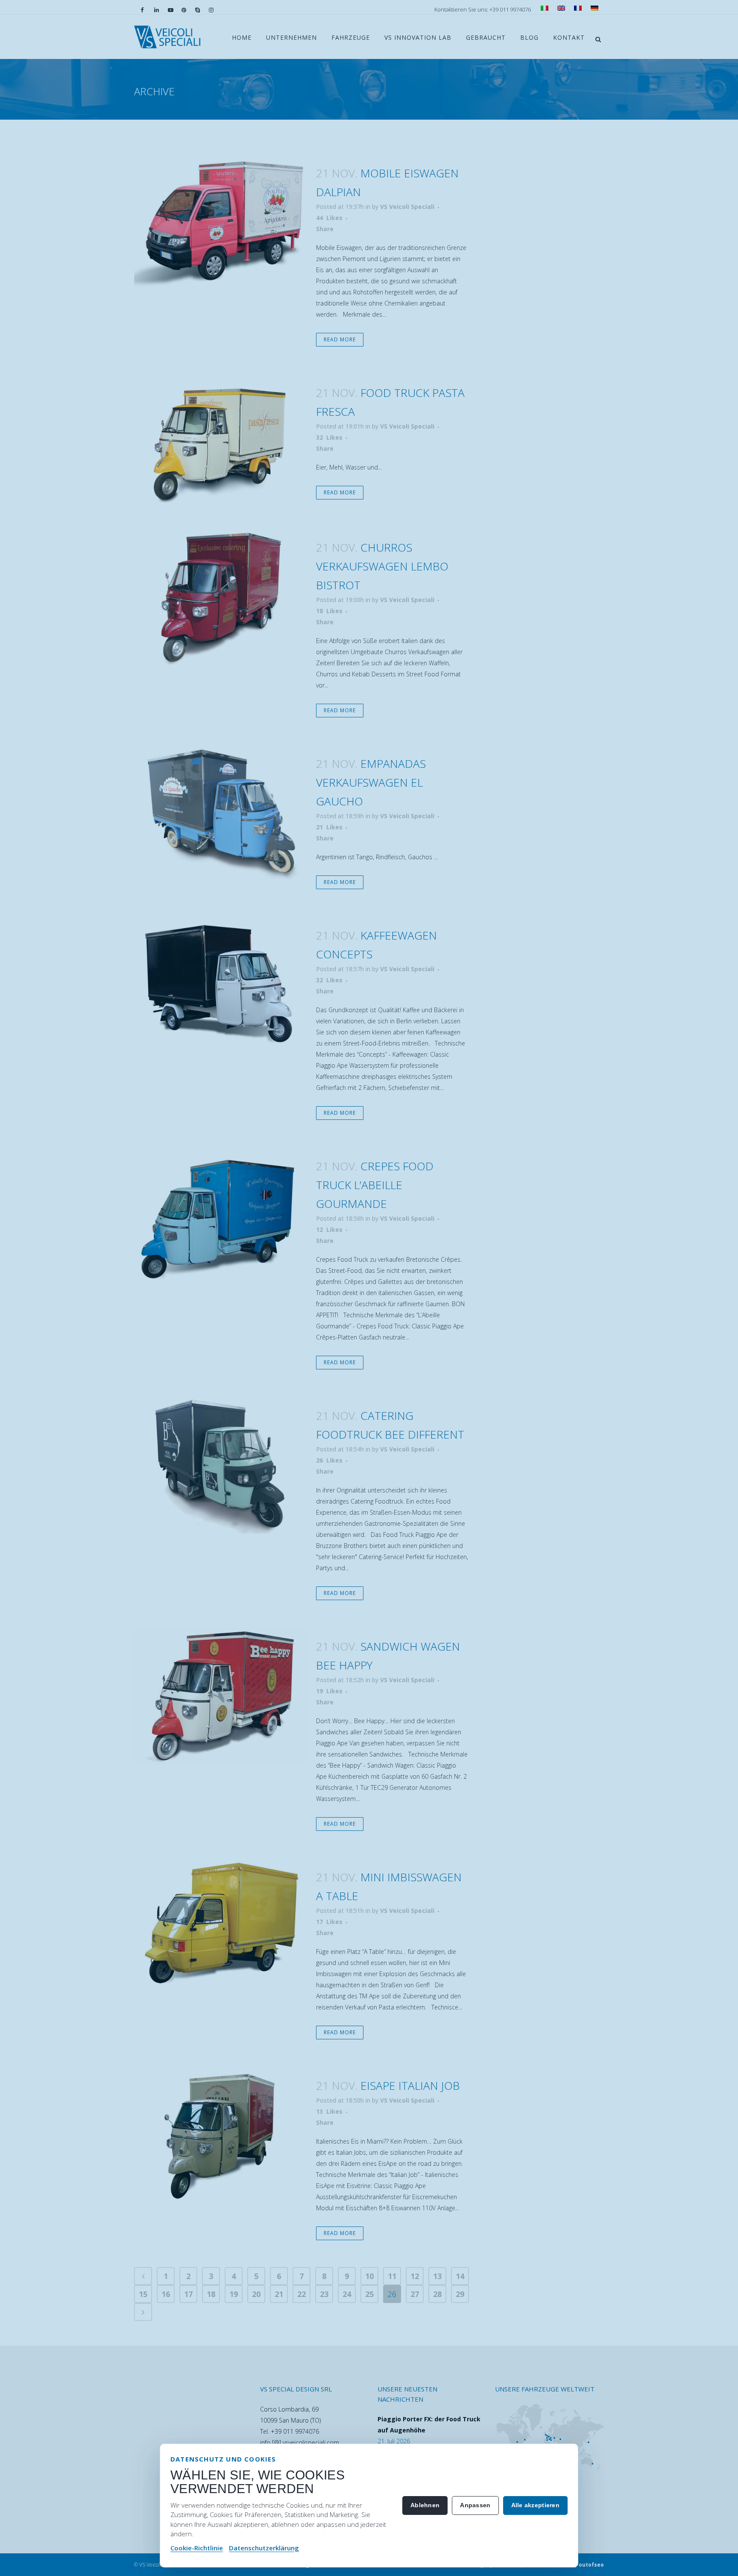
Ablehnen (425, 2505)
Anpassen (475, 2505)
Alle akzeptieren (535, 2505)
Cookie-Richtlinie (197, 2548)
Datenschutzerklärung (264, 2548)
